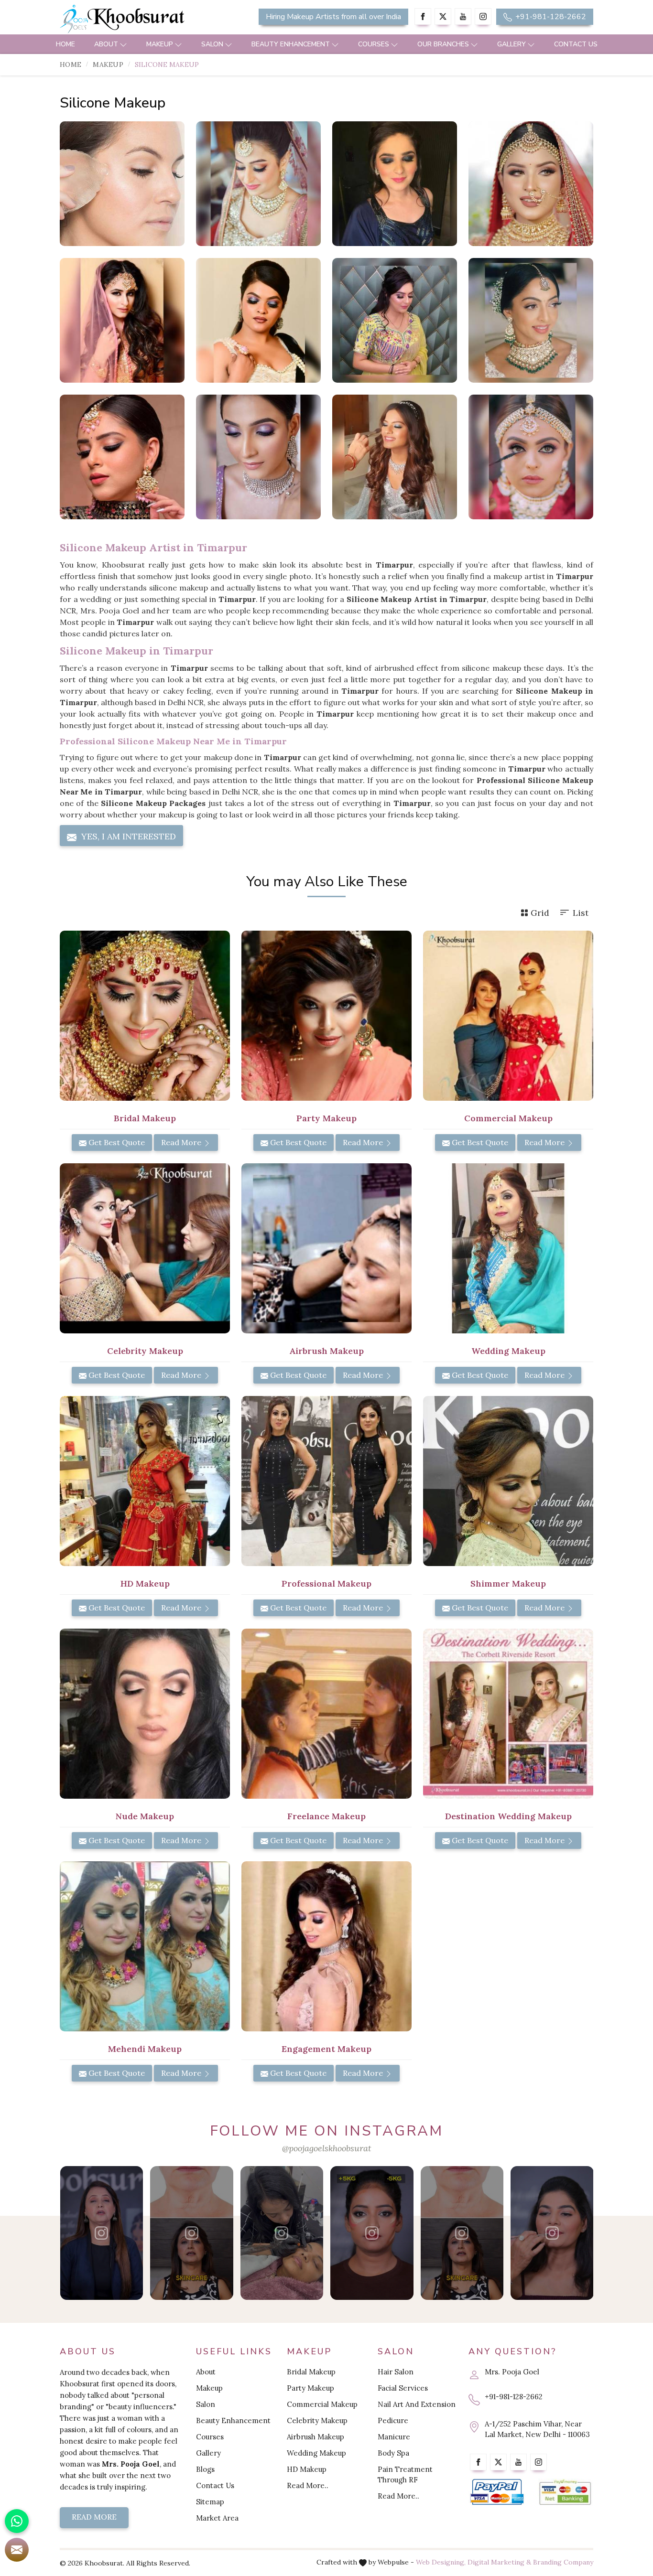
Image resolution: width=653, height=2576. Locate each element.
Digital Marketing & (499, 2562)
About (106, 44)
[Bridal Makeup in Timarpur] (145, 1016)
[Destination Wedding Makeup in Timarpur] (508, 1714)
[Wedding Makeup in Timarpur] (508, 1248)
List (581, 913)
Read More (182, 1142)
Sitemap (210, 2502)
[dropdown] (123, 44)
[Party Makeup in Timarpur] (326, 1016)
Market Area (217, 2518)
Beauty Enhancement (291, 44)
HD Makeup (307, 2469)
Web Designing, (441, 2562)
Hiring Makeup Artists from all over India (333, 17)
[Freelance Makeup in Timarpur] (326, 1714)
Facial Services (403, 2388)
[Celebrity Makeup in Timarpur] (145, 1248)
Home (65, 44)
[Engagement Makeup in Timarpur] (326, 1946)
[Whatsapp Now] (17, 2521)
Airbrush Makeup (316, 2437)
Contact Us (576, 44)
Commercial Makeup (322, 2404)
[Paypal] (497, 2492)
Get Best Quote (116, 1142)
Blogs (205, 2469)
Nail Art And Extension (417, 2404)
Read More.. (308, 2485)
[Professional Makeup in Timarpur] (326, 1481)
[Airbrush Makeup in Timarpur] (326, 1248)
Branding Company (563, 2562)
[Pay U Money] (565, 2492)
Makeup (160, 44)
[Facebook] (423, 16)
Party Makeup (310, 2388)
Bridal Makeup (311, 2372)
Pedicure (393, 2420)
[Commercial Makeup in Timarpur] (508, 1016)
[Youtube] (463, 16)
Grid (540, 913)
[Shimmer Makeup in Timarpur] (508, 1481)
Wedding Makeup (316, 2453)
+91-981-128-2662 (550, 17)
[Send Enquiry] (17, 2550)
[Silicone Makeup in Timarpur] (122, 184)
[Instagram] (483, 16)
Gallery (512, 44)
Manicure (394, 2437)
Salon (212, 44)
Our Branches (443, 44)
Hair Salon (396, 2372)
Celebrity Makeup (317, 2420)
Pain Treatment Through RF (405, 2474)
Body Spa (393, 2453)
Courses (374, 44)
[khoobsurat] (145, 19)
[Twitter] (443, 16)
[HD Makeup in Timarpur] (145, 1481)
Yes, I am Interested (127, 836)
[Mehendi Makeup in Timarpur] (145, 1946)
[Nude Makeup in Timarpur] (145, 1714)
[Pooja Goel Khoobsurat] (102, 2233)
